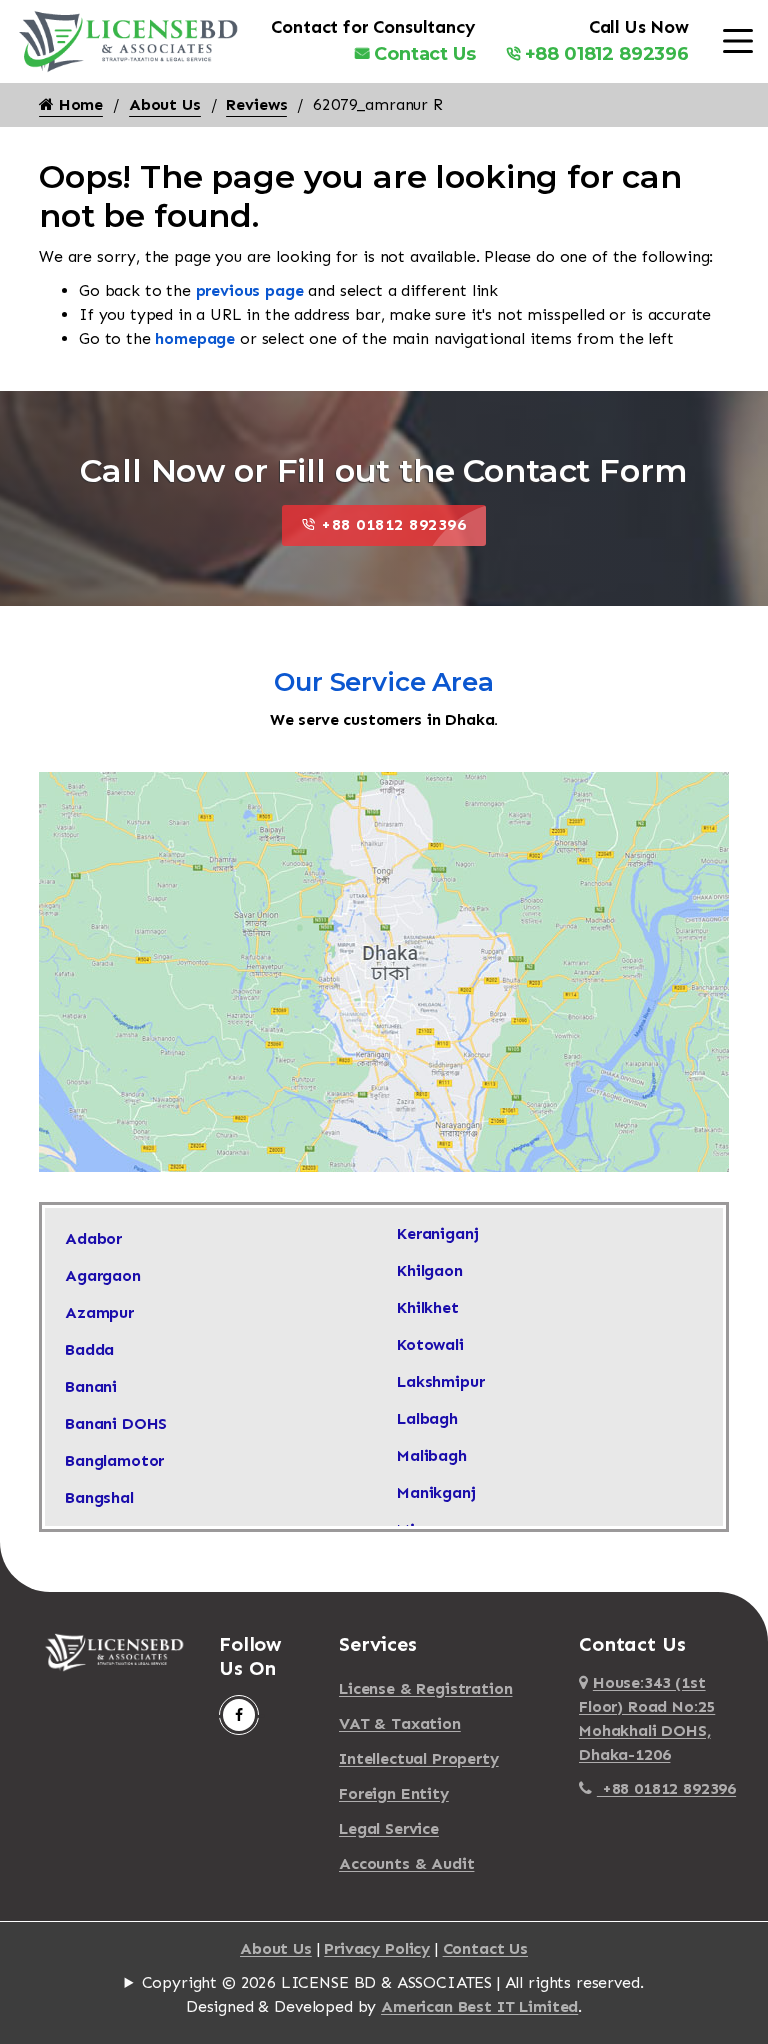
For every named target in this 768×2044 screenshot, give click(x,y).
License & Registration (425, 1688)
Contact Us (424, 54)
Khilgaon (430, 1270)
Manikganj (436, 1492)
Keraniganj (437, 1233)
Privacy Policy (377, 1948)
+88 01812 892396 (607, 54)
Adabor (93, 1238)
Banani (91, 1386)
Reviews (256, 104)
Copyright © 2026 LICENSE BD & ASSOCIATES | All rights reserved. (393, 1982)
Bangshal (99, 1497)
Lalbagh (427, 1418)
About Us (165, 104)
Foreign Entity (394, 1793)
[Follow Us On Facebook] (239, 1715)
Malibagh (432, 1455)
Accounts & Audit (406, 1863)
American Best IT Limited (479, 2006)
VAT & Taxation (400, 1723)
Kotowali (430, 1344)
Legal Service (389, 1828)
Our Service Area (383, 682)
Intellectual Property (419, 1758)
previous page (250, 290)
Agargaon (103, 1275)
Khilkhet (428, 1307)
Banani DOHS (116, 1423)
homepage (195, 338)
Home (78, 104)
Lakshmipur (440, 1381)
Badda (89, 1349)
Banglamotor (114, 1460)
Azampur (99, 1312)
